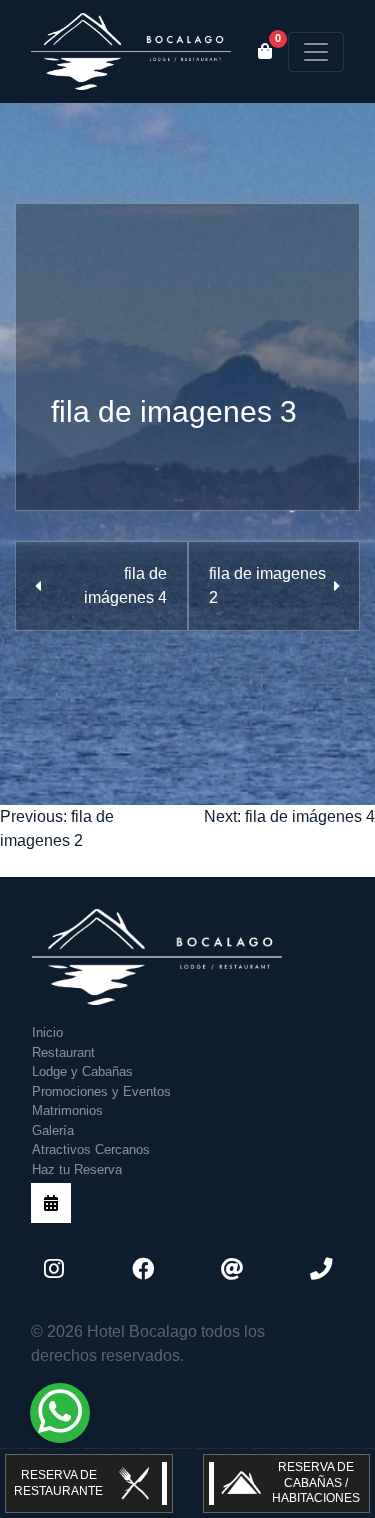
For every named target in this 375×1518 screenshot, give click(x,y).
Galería (53, 1130)
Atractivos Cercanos (91, 1149)
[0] (265, 52)
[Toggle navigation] (316, 52)
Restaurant (63, 1052)
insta (54, 1269)
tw (232, 1269)
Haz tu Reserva (77, 1169)
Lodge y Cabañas (82, 1071)
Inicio (47, 1032)
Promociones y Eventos (101, 1091)
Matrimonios (67, 1110)
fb (143, 1269)
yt (321, 1269)
